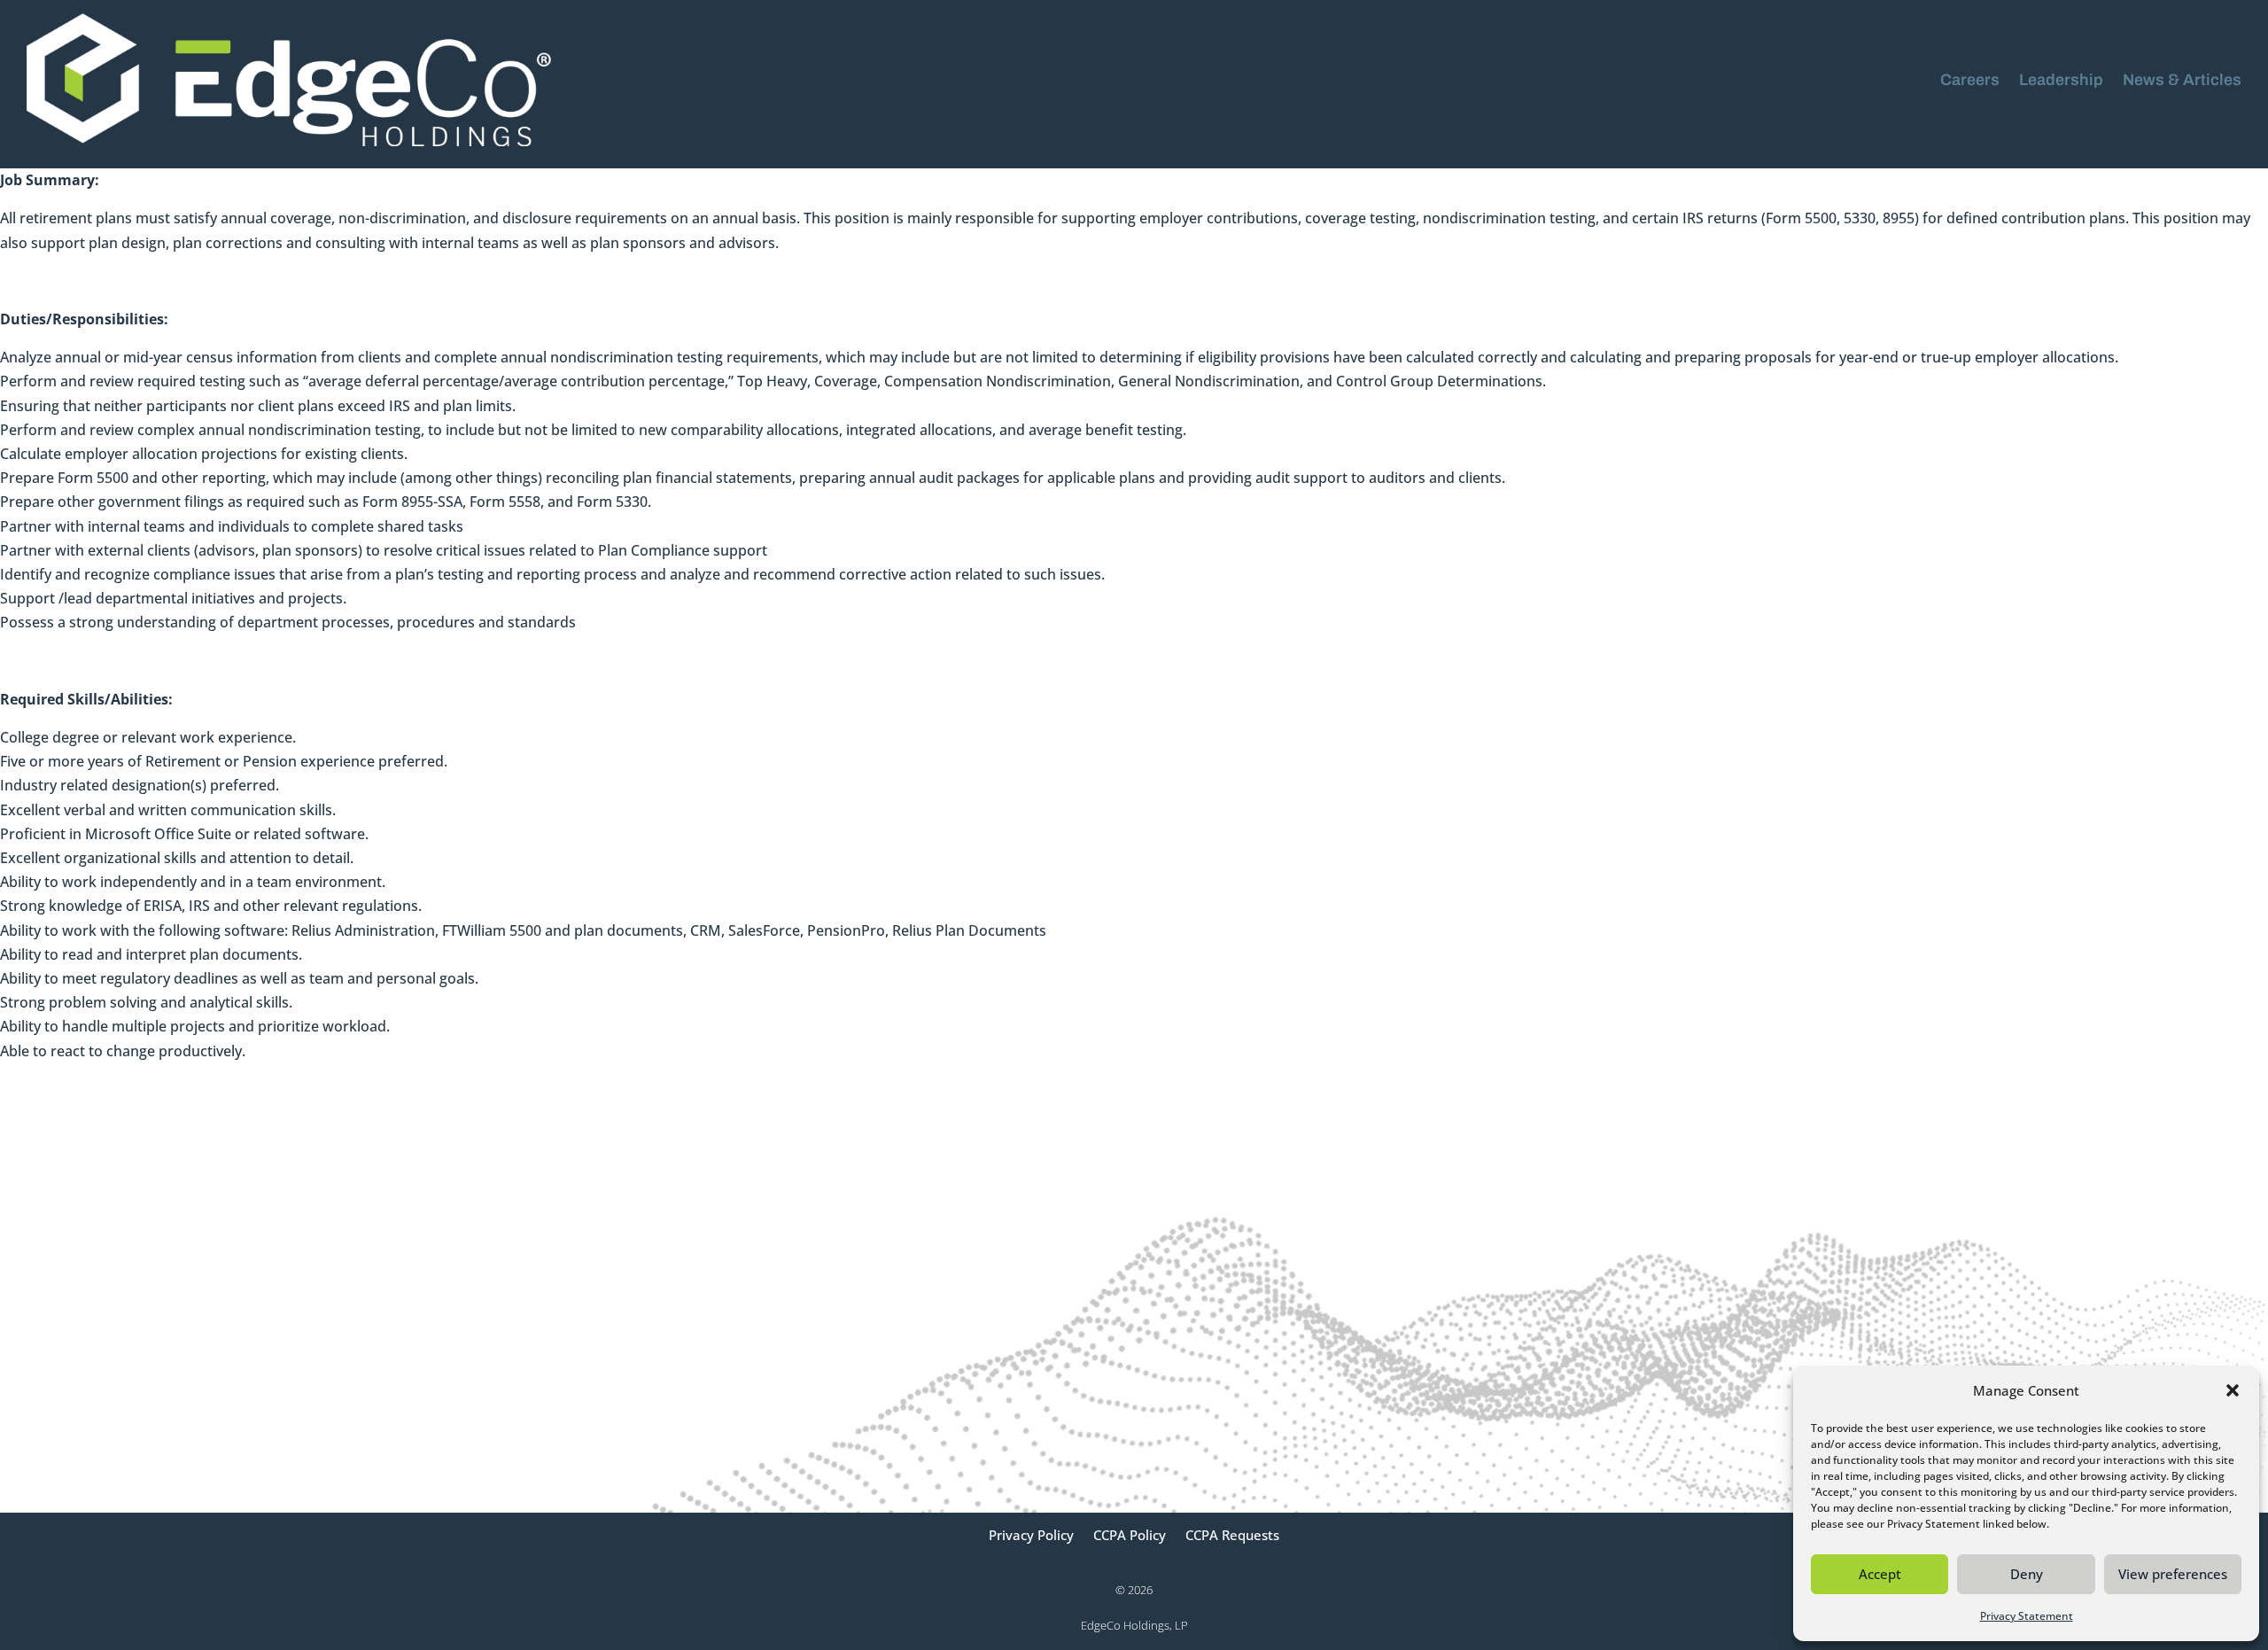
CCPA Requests (1232, 1536)
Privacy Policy (1031, 1536)
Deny (2027, 1574)
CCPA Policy (1130, 1536)
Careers (1970, 80)
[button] (2233, 1390)
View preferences (2173, 1574)
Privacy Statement (2027, 1616)
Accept (1880, 1574)
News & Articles (2182, 80)
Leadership (2061, 80)
